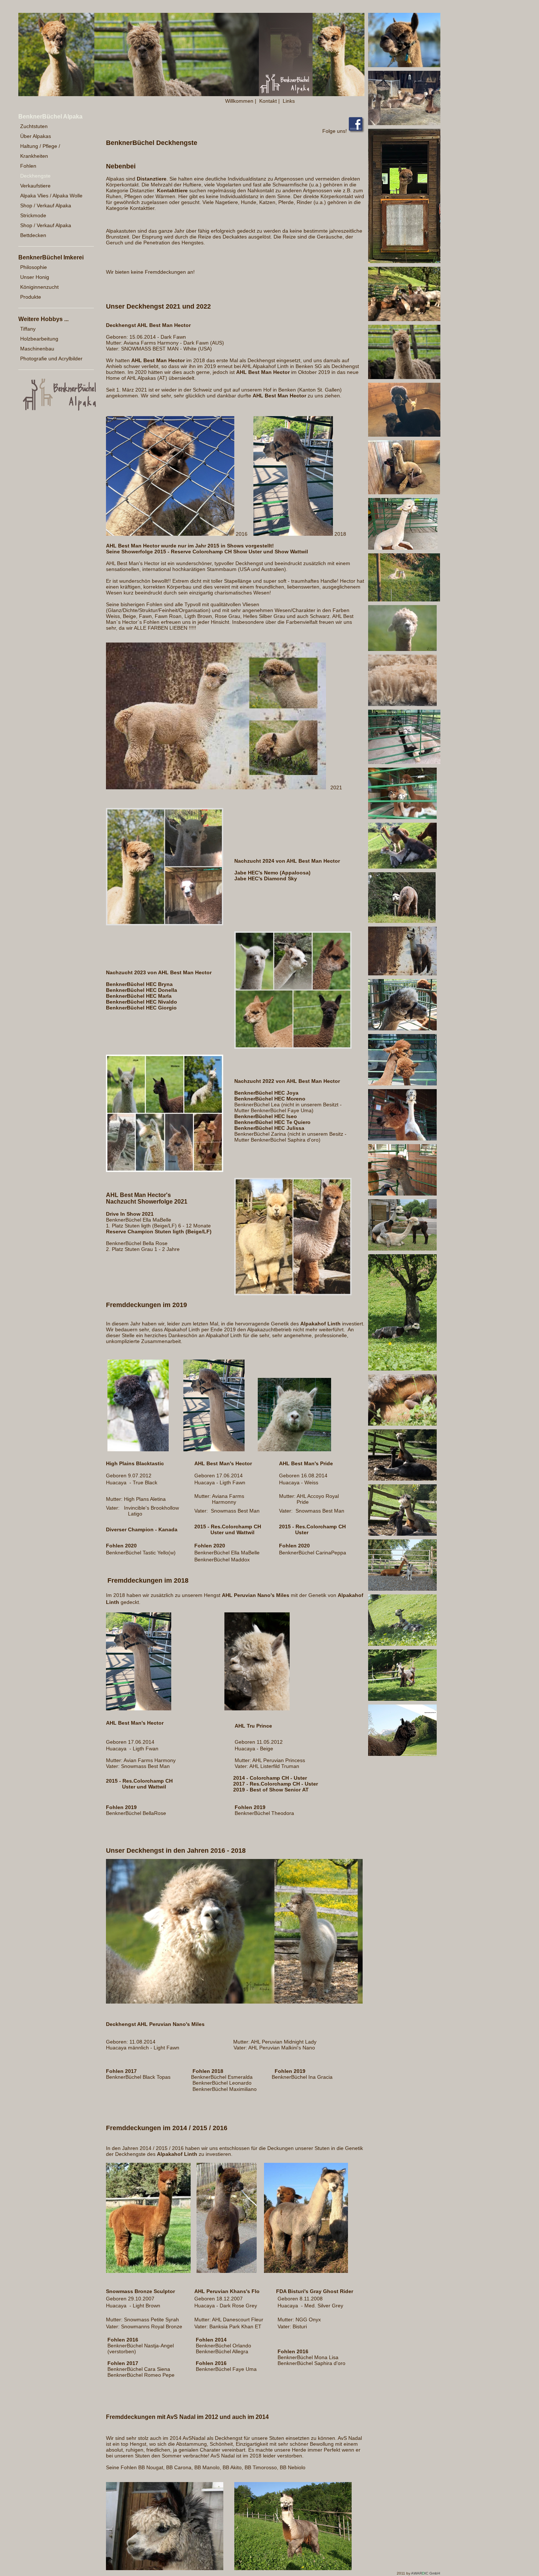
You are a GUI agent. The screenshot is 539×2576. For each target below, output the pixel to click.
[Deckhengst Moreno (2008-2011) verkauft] (402, 1754)
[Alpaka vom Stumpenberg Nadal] (165, 2568)
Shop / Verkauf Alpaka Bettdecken (46, 230)
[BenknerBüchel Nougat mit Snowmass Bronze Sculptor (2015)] (402, 1084)
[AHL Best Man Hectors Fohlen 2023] (293, 1047)
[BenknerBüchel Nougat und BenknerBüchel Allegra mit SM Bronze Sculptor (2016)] (402, 817)
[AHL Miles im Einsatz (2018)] (404, 600)
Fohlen (28, 166)
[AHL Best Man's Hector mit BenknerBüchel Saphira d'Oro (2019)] (404, 492)
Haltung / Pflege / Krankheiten (40, 151)
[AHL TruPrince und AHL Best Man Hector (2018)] (404, 762)
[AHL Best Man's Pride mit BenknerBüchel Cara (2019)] (403, 548)
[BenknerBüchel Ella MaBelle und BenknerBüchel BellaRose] (293, 1294)
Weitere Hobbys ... (43, 319)
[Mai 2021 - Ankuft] (404, 377)
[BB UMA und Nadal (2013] (402, 1589)
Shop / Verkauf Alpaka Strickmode (46, 210)
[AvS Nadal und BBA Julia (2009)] (402, 1534)
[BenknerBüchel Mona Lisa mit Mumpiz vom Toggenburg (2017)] (402, 867)
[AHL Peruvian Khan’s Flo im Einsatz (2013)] (402, 1194)
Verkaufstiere (35, 186)
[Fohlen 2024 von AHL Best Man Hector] (165, 924)
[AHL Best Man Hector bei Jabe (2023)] (404, 123)
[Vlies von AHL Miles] (402, 704)
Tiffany (28, 329)
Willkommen (239, 101)
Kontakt (268, 101)
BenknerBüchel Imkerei (51, 257)
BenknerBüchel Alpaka (50, 117)
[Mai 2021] (404, 319)
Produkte (31, 297)
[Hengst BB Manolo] (402, 974)
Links (289, 101)
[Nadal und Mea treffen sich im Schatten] (402, 1369)
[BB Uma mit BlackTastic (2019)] (404, 435)
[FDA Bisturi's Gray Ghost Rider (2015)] (402, 1029)
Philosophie (34, 267)
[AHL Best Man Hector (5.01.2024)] (404, 65)
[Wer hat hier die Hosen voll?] (402, 1699)
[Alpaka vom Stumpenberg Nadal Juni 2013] (293, 2568)
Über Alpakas (36, 136)
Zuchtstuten (34, 126)
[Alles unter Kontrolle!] (402, 1644)
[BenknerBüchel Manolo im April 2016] (402, 921)
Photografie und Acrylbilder (51, 359)
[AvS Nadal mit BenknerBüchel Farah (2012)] (402, 1249)
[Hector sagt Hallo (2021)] (404, 261)
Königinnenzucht (39, 287)
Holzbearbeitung (39, 339)
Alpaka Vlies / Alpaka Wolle (51, 196)
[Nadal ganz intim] (402, 1424)
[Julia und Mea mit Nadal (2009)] (402, 1479)
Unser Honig (35, 277)
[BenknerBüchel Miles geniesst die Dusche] (402, 649)
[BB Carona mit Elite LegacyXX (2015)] (402, 1139)
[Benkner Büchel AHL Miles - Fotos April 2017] (234, 2002)
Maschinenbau (37, 349)
